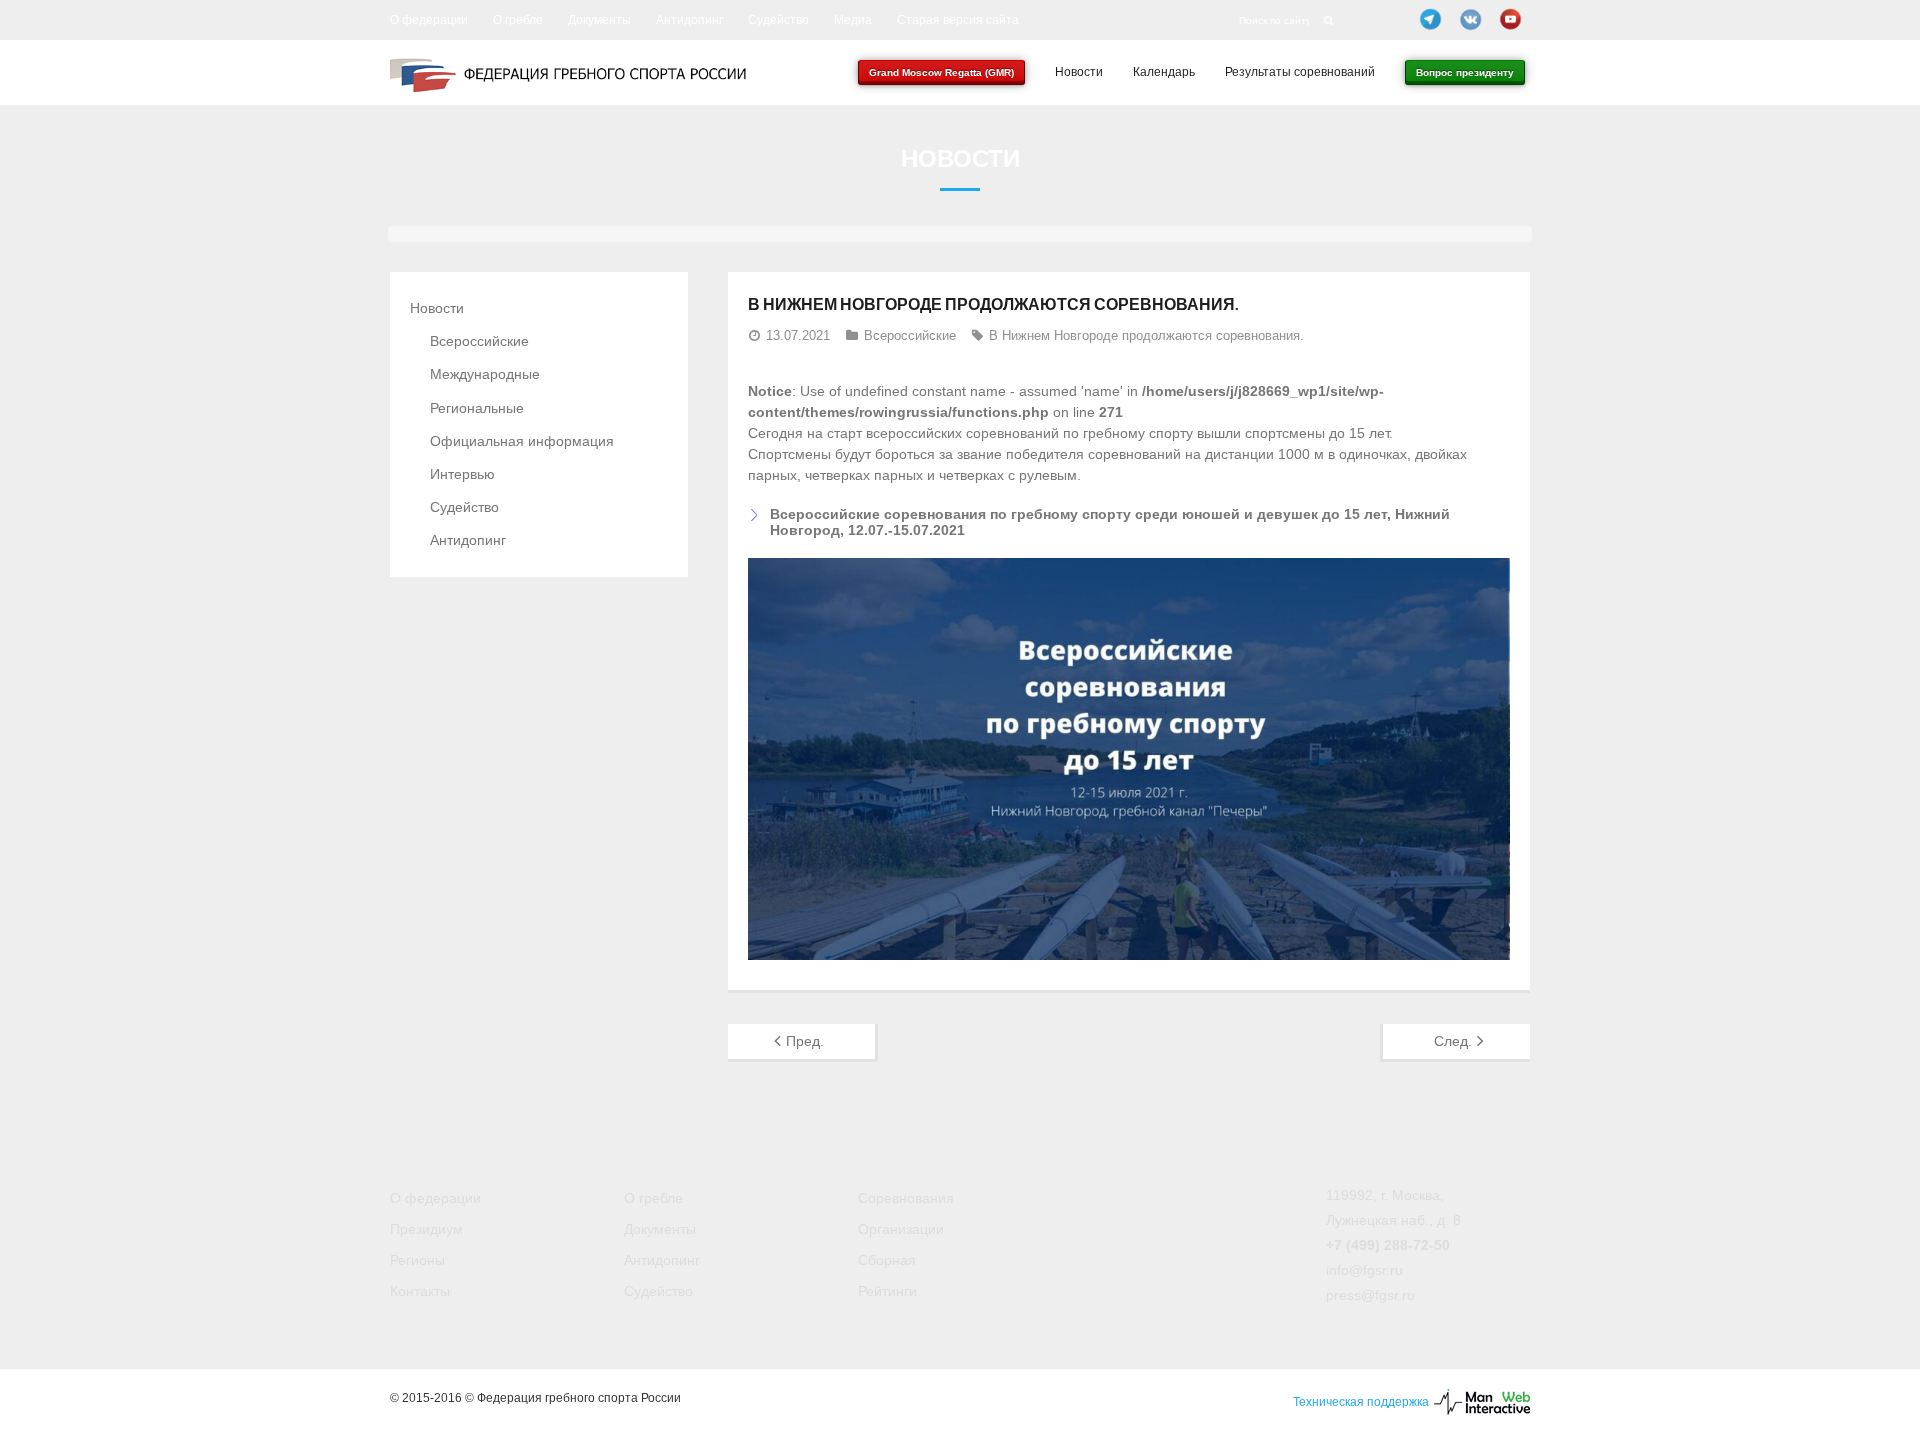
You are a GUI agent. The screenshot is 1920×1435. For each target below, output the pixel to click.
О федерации (429, 20)
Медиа (853, 20)
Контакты (420, 1291)
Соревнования (906, 1198)
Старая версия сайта (958, 20)
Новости (437, 308)
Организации (901, 1229)
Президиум (426, 1229)
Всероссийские (910, 335)
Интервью (462, 474)
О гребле (518, 20)
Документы (599, 20)
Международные (485, 374)
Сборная (887, 1260)
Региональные (477, 408)
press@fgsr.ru (1370, 1295)
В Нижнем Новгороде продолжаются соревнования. (1146, 335)
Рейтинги (887, 1291)
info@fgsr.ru (1364, 1270)
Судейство (778, 20)
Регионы (417, 1260)
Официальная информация (522, 441)
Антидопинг (689, 20)
